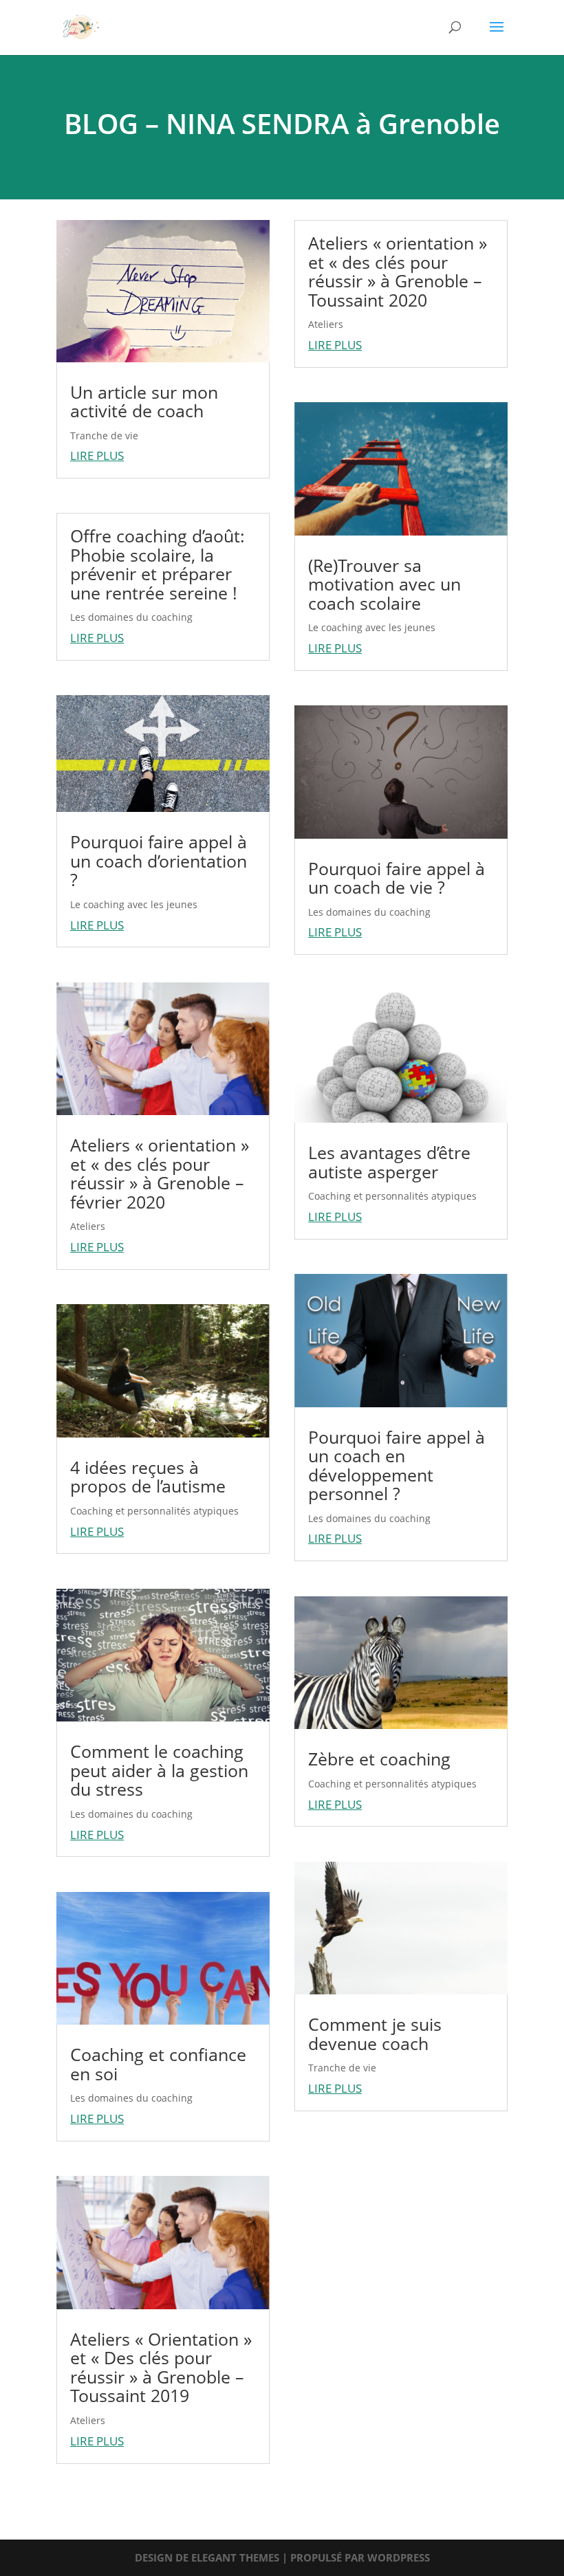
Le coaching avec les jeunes (134, 904)
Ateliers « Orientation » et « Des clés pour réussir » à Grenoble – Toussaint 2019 (161, 2367)
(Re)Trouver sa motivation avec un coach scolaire (384, 584)
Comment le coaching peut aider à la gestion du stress (159, 1770)
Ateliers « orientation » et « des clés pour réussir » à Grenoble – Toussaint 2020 (398, 271)
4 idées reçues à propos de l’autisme (148, 1477)
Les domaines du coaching (131, 617)
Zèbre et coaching (379, 1759)
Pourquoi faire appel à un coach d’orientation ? (159, 860)
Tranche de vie (104, 436)
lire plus (97, 455)
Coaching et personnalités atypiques (154, 1511)
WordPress (399, 2557)
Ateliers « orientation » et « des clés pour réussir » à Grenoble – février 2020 (160, 1173)
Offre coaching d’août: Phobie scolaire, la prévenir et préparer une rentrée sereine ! (158, 564)
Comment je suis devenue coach (375, 2034)
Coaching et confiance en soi (158, 2064)
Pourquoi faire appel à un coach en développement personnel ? (397, 1465)
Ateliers (88, 1226)
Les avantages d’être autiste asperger (389, 1162)
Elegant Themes (235, 2557)
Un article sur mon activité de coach (144, 401)
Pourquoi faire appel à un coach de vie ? (397, 878)
